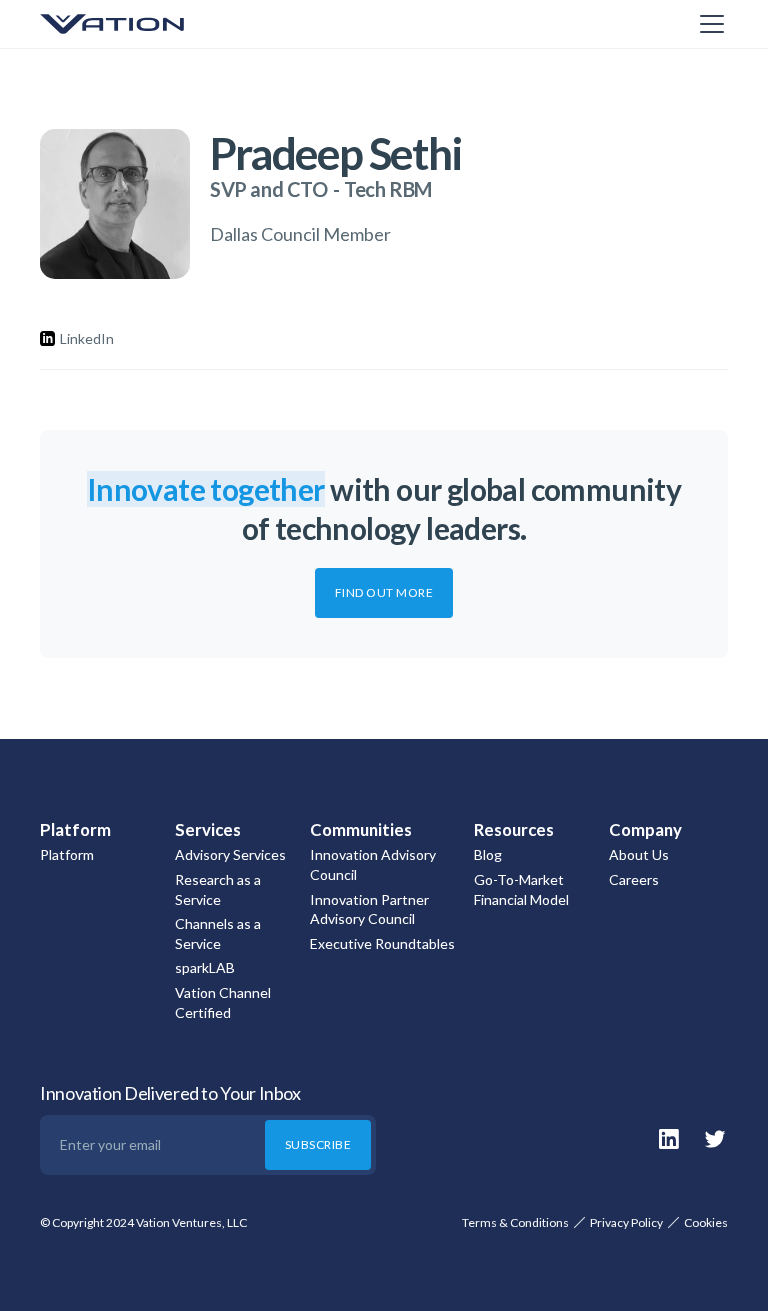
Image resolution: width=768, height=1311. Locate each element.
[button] (708, 24)
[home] (140, 24)
